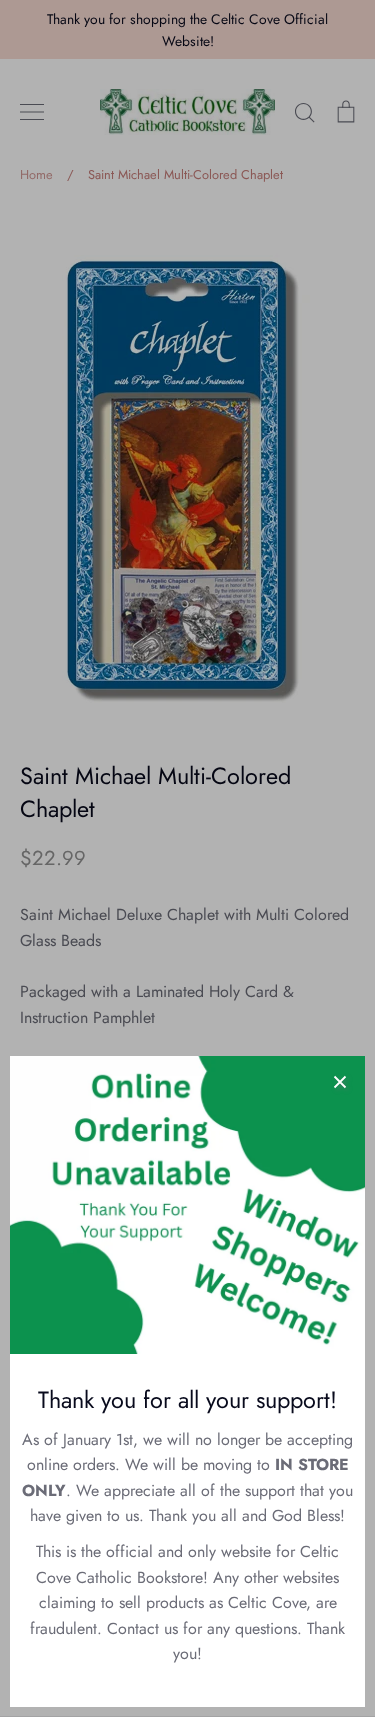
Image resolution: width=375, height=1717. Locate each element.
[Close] (340, 1081)
